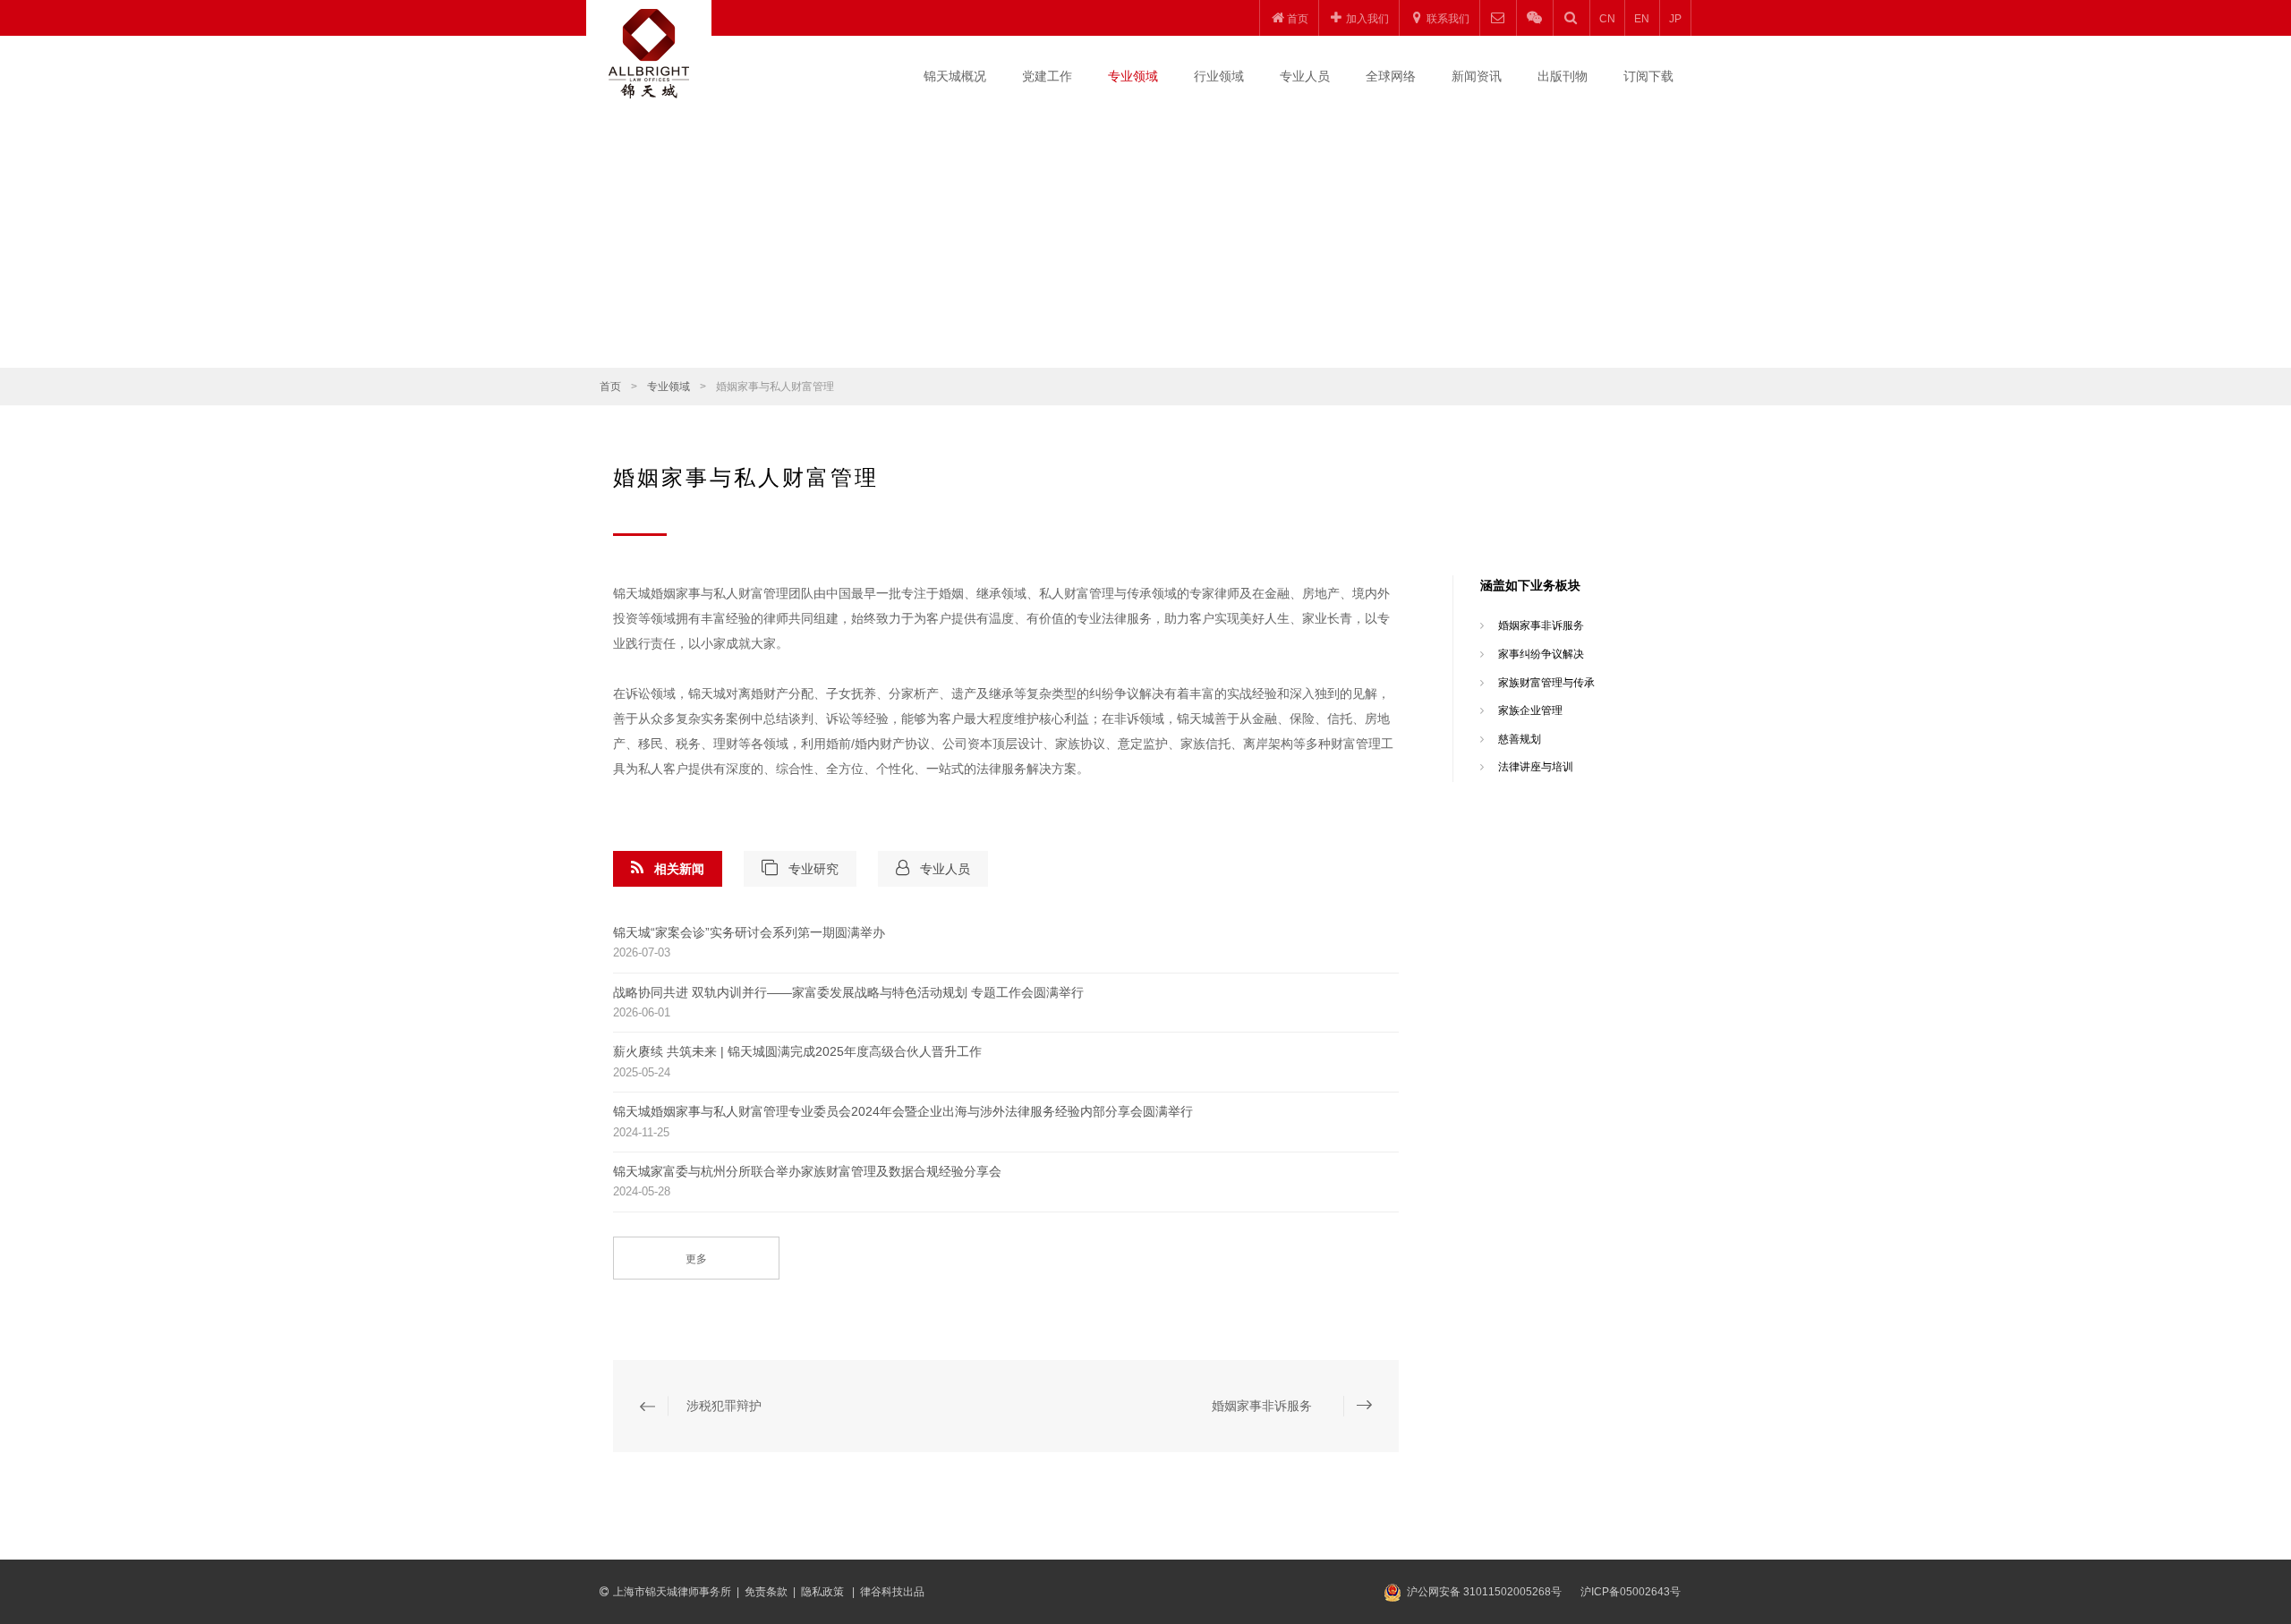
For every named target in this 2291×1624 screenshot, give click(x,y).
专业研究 (813, 869)
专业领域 (1133, 76)
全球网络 (1391, 76)
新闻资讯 (1477, 76)
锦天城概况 (955, 76)
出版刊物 (1563, 76)
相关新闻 (679, 869)
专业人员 (1305, 76)
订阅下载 (1648, 76)
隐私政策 (824, 1592)
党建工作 (1047, 76)
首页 (610, 387)
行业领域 (1219, 76)
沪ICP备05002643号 (1631, 1592)
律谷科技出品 (892, 1592)
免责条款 (766, 1592)
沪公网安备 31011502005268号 (1484, 1592)
